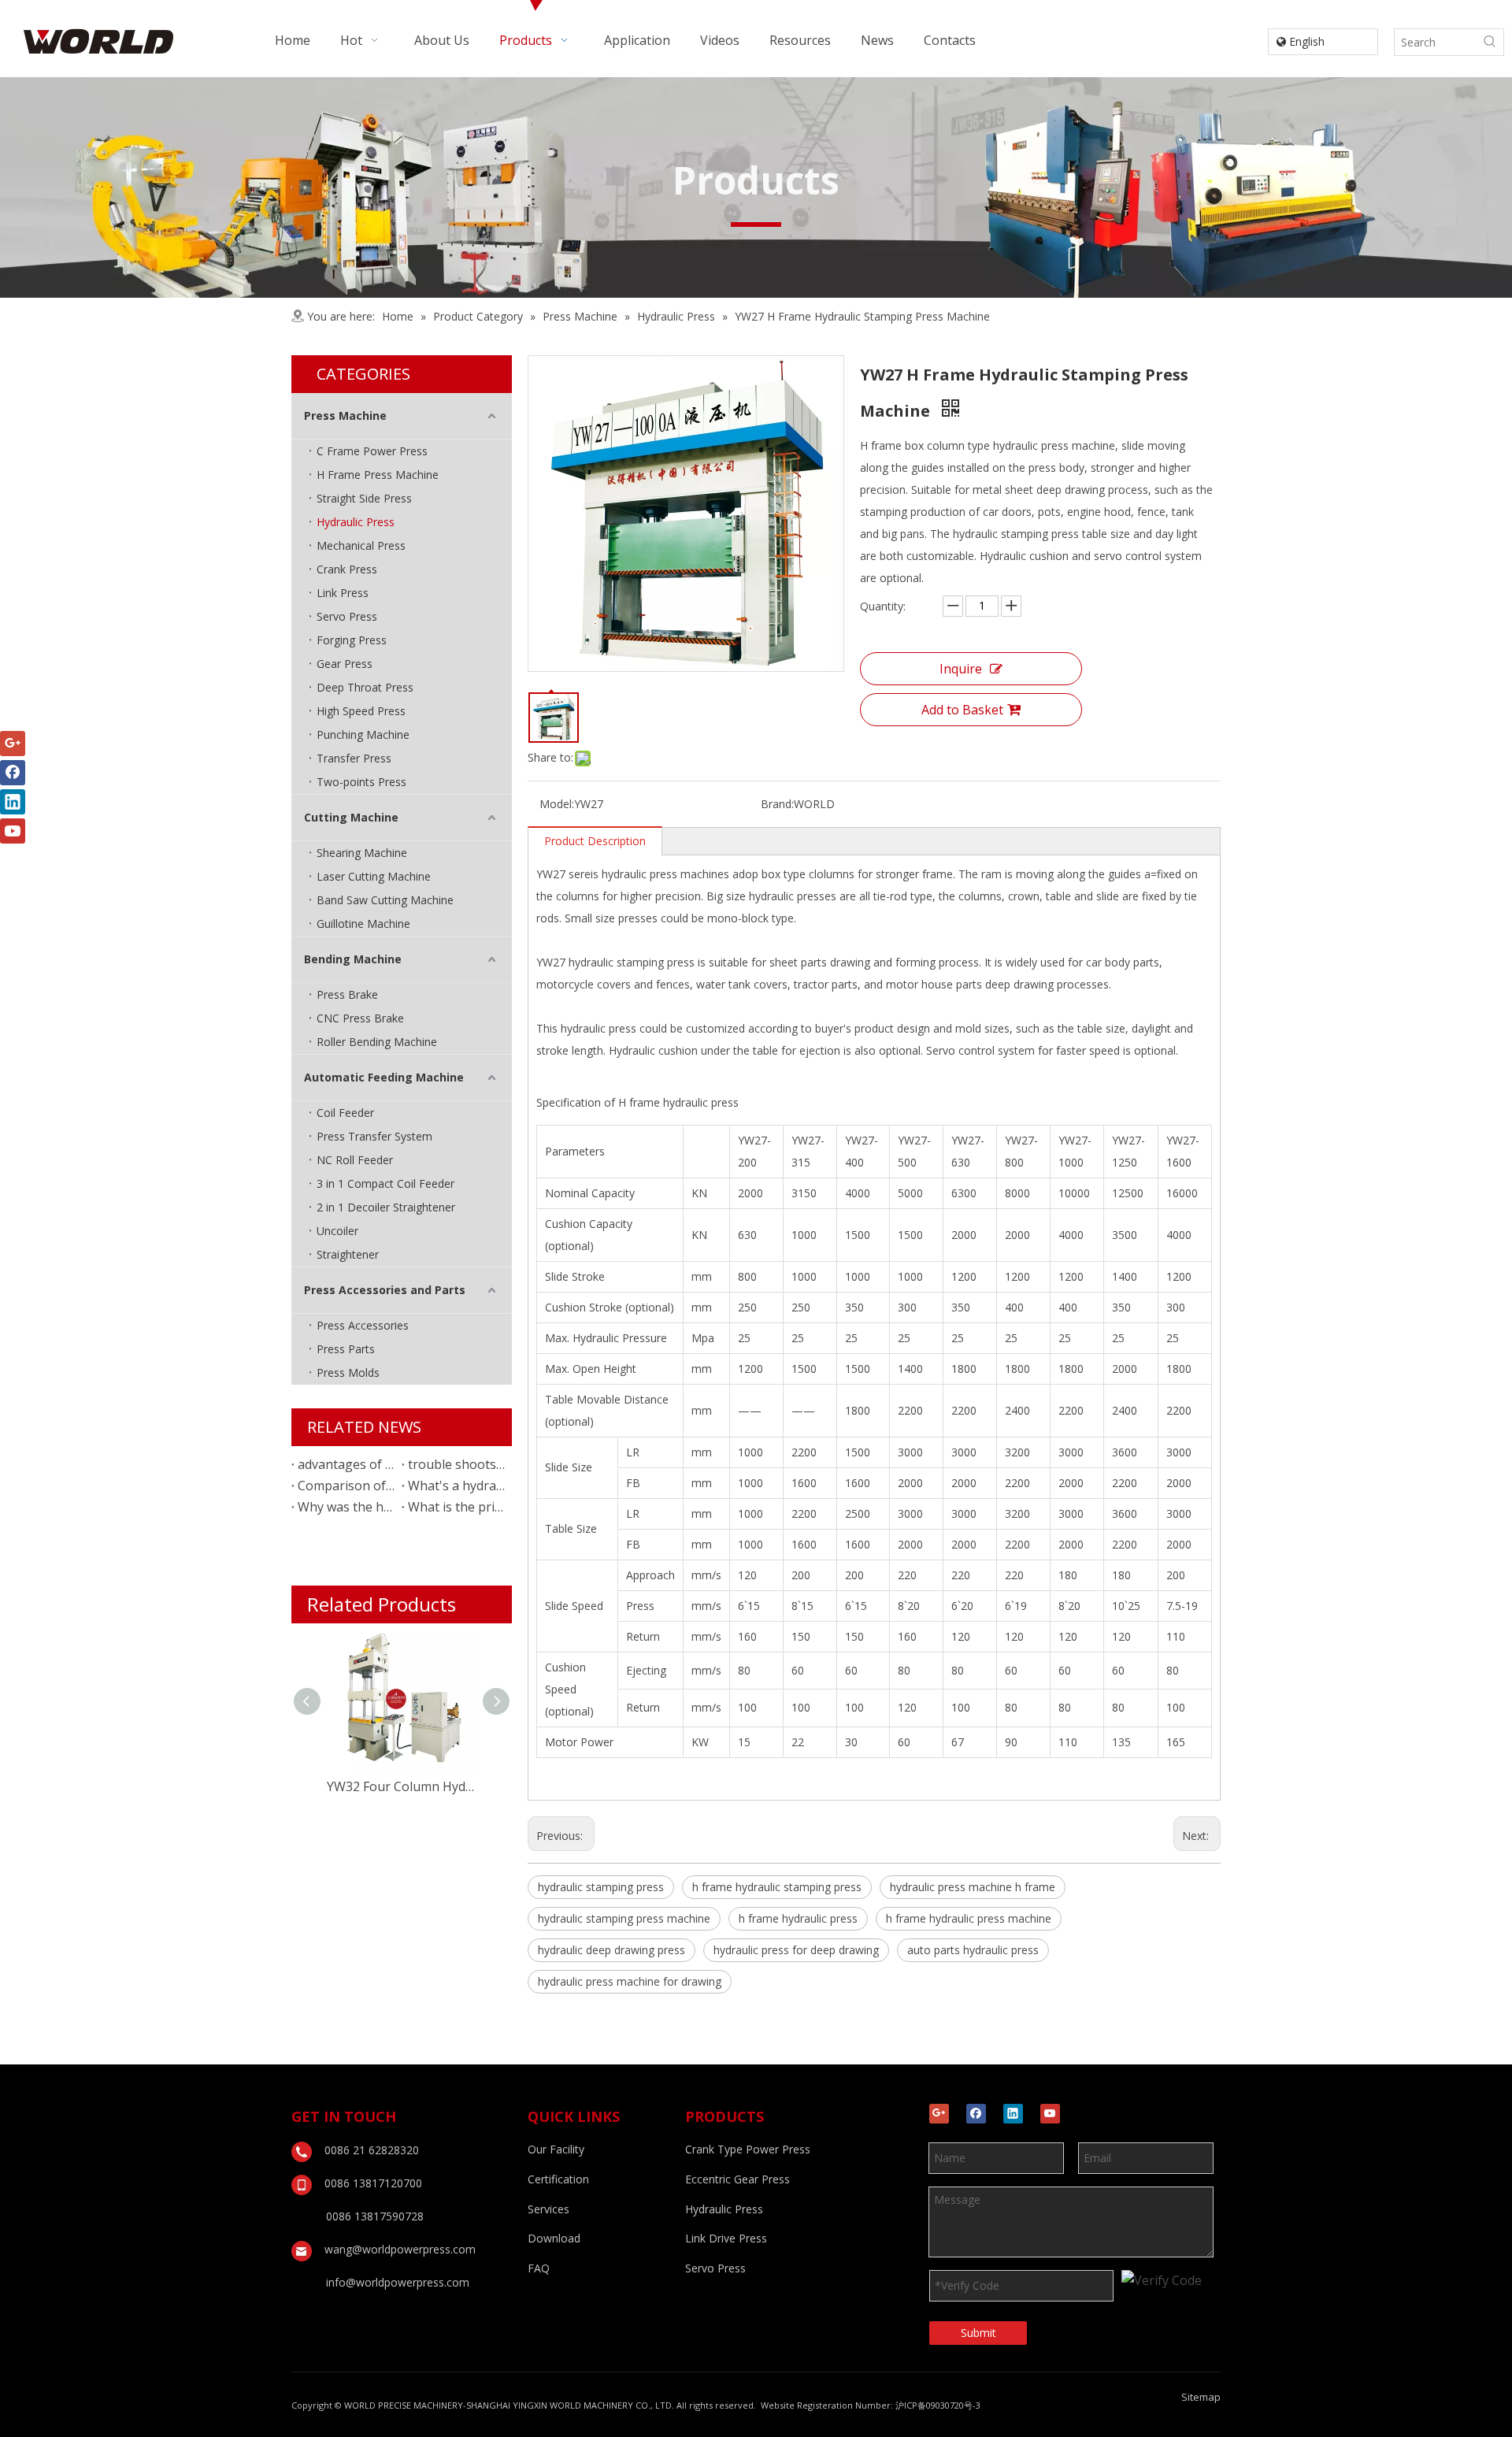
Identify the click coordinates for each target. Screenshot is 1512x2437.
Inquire (961, 669)
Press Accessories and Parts (385, 1290)
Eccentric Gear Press (737, 2179)
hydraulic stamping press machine (624, 1918)
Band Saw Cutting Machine (385, 900)
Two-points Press (361, 782)
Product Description (595, 841)
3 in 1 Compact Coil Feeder (385, 1183)
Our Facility (556, 2149)
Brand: (777, 804)
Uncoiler (337, 1231)
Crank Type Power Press (748, 2149)
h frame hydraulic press (798, 1918)
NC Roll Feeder (355, 1160)
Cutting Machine (351, 817)
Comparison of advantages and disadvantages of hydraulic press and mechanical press (346, 1486)
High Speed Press (361, 711)
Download (554, 2238)
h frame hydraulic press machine (969, 1918)
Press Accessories (363, 1325)
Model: (557, 804)
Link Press (343, 593)
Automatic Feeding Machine (384, 1077)
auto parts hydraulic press (973, 1950)
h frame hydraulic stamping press (777, 1887)
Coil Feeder (345, 1113)
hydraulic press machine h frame (973, 1887)
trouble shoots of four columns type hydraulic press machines (457, 1464)
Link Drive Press (726, 2238)
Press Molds (348, 1372)
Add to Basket (962, 710)
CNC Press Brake (360, 1018)
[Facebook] (976, 2114)
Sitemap (1201, 2397)
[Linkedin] (1013, 2114)
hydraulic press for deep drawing (796, 1950)
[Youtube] (1050, 2114)
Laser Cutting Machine (374, 876)
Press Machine (345, 415)
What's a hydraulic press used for (457, 1486)
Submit (978, 2333)
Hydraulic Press (356, 522)
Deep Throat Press (365, 687)
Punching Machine (363, 734)
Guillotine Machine (363, 924)
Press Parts (346, 1349)
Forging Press (352, 640)
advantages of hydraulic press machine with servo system (346, 1464)
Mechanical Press (361, 545)
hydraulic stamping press (601, 1887)
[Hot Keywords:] (1490, 42)
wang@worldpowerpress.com (400, 2249)
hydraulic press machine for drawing (630, 1981)
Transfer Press (354, 758)
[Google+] (939, 2114)
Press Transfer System (374, 1136)
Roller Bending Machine (377, 1042)
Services (548, 2209)
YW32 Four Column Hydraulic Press (402, 1786)
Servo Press (347, 616)
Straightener (348, 1254)
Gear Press (345, 664)
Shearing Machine (362, 853)
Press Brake (347, 994)
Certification (558, 2179)
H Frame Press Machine (378, 475)
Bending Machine (353, 959)
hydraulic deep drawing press (611, 1950)
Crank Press (347, 569)
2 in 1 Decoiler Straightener (386, 1207)
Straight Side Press (364, 498)
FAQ (539, 2268)
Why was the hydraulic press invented (346, 1507)
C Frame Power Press (372, 451)
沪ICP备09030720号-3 (938, 2405)
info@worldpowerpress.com (398, 2282)
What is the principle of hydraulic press (457, 1507)
